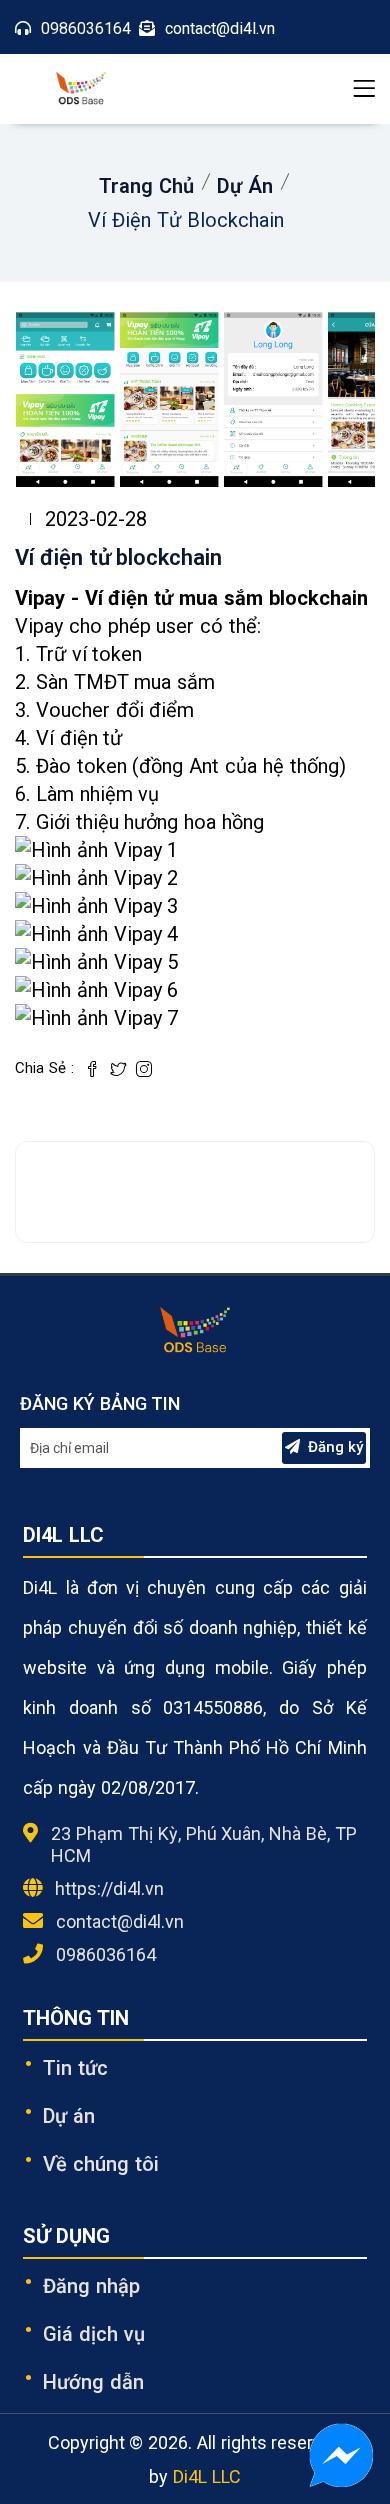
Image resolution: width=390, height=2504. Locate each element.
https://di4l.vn (109, 1888)
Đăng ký (335, 1447)
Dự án (245, 186)
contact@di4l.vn (120, 1921)
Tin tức (75, 2068)
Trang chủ (146, 186)
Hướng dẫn (93, 2382)
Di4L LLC (207, 2476)
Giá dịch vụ (94, 2334)
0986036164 (106, 1954)
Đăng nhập (91, 2286)
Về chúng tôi (101, 2164)
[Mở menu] (364, 89)
